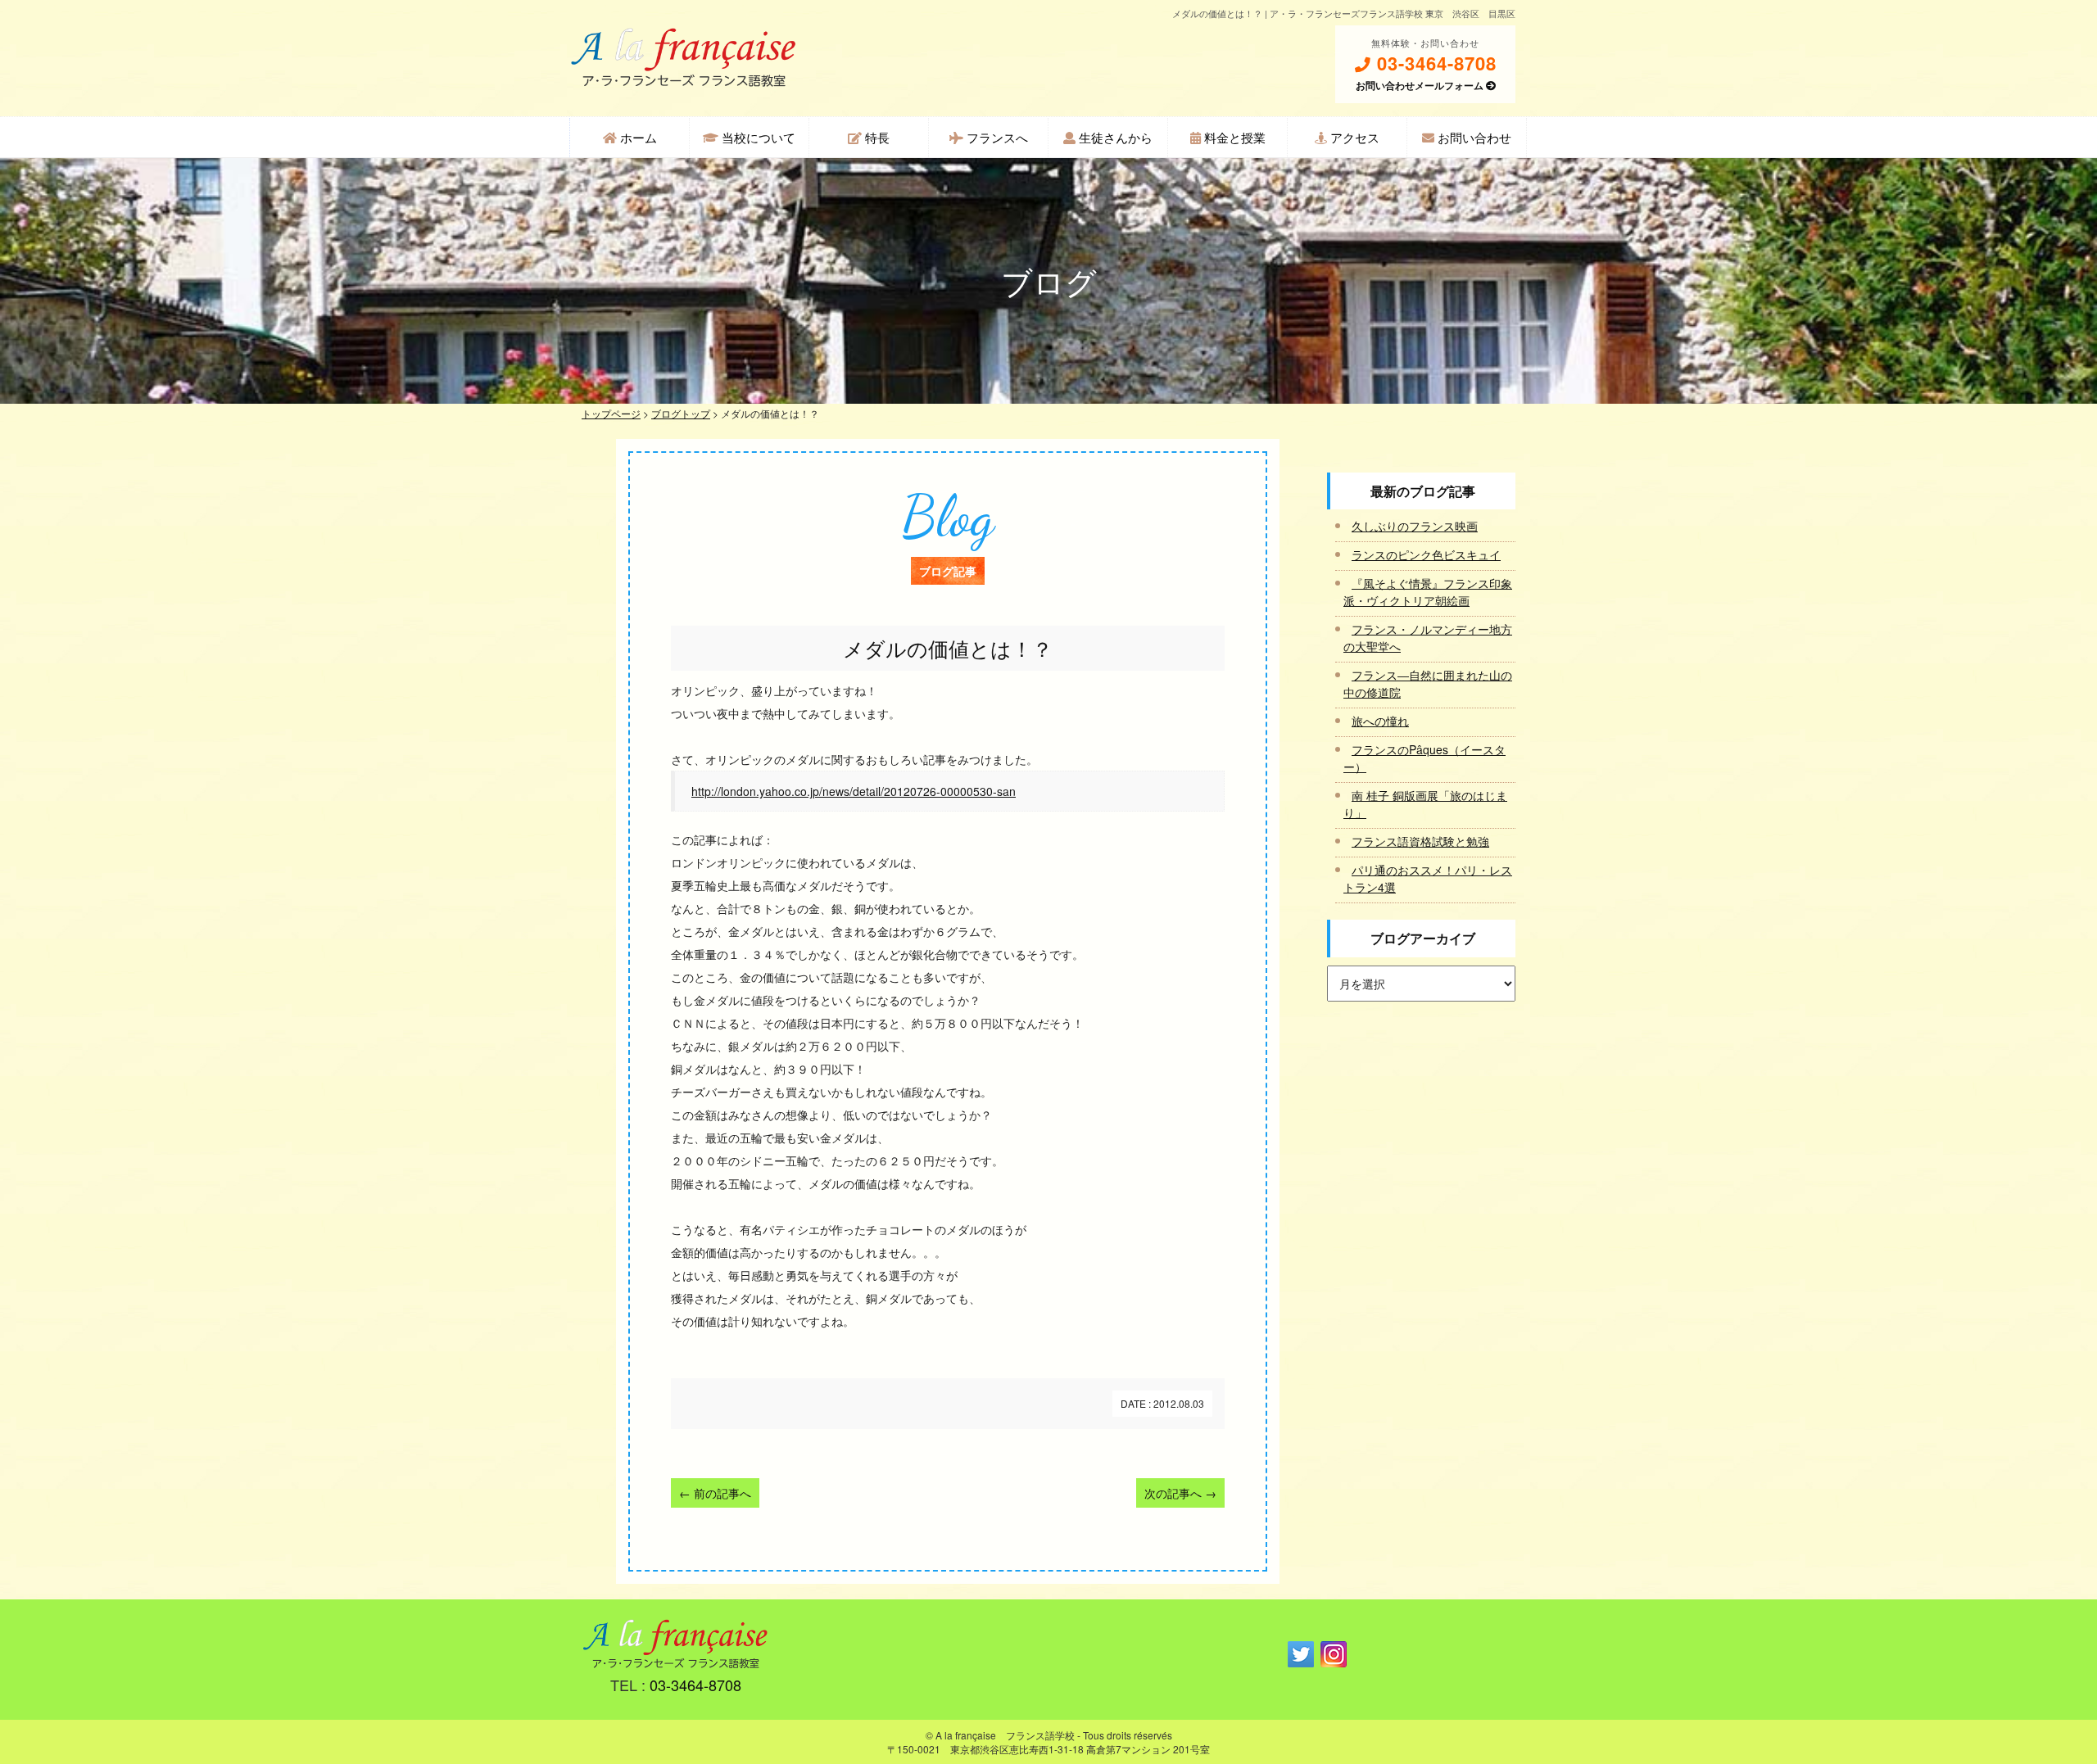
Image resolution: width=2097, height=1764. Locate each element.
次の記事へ (1180, 1493)
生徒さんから (1114, 137)
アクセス (1353, 137)
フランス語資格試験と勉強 (1420, 841)
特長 (876, 137)
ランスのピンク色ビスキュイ (1426, 554)
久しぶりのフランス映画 (1415, 526)
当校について (757, 137)
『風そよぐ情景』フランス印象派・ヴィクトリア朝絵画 (1428, 592)
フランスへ (996, 137)
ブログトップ (681, 413)
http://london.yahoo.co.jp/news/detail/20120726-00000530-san (854, 791)
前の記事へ (715, 1493)
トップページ (611, 413)
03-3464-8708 (1434, 63)
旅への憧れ (1380, 721)
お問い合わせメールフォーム (1421, 85)
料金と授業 (1233, 137)
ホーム (637, 137)
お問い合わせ (1473, 137)
